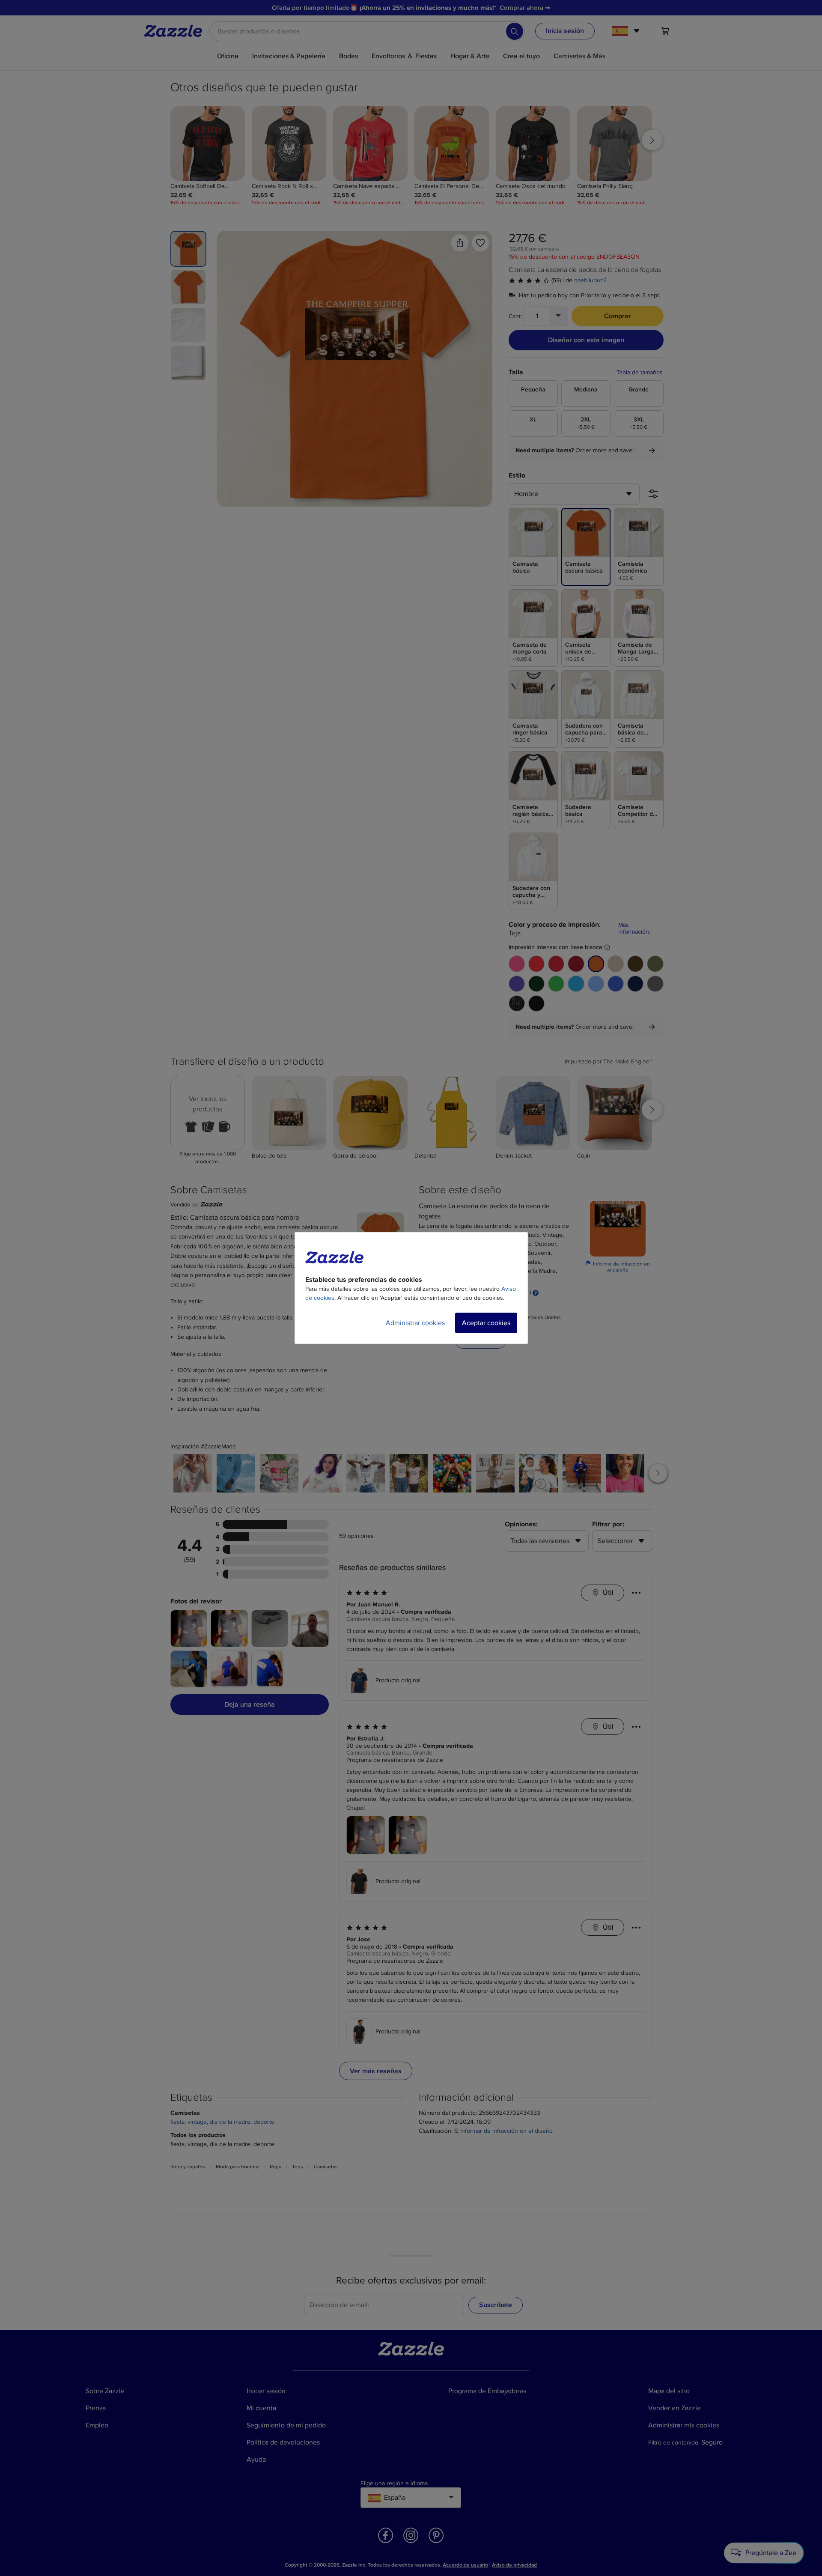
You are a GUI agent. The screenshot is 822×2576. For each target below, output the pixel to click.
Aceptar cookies (486, 1323)
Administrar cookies (415, 1323)
